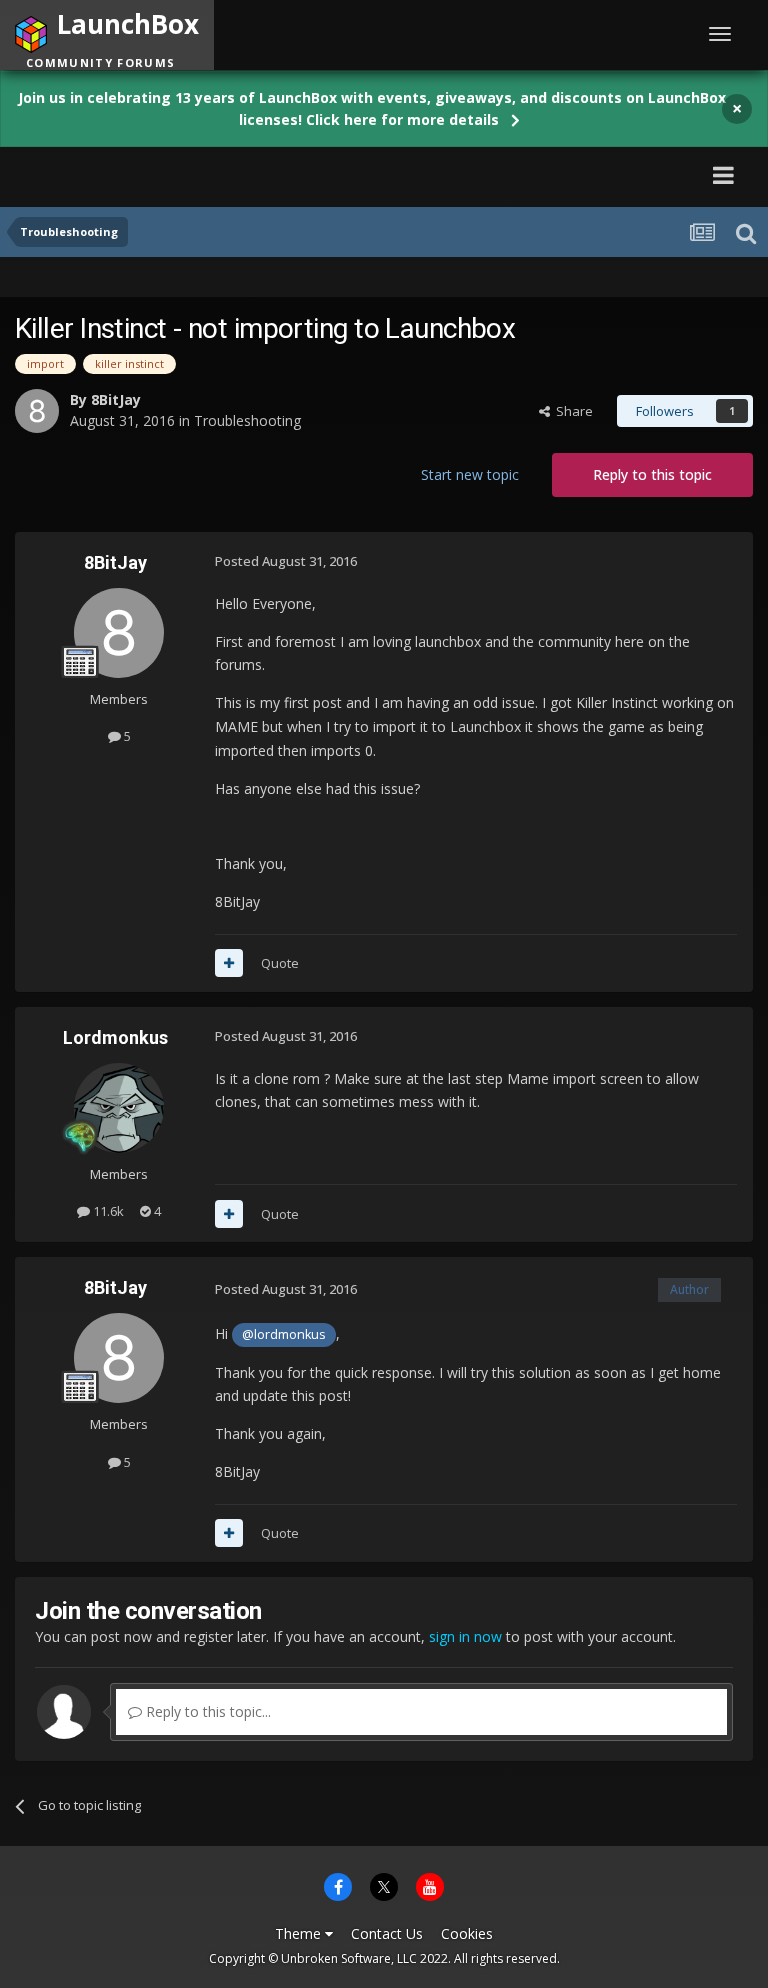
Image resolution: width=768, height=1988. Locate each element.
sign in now (465, 1636)
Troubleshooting (247, 420)
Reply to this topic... (206, 1711)
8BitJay (116, 399)
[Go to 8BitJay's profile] (37, 411)
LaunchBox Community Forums (203, 174)
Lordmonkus (115, 1037)
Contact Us (387, 1933)
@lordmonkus (284, 1334)
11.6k (107, 1211)
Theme (300, 1933)
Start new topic (470, 474)
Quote (280, 963)
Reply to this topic (652, 474)
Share (571, 411)
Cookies (467, 1933)
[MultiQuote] (229, 963)
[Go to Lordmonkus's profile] (119, 1108)
